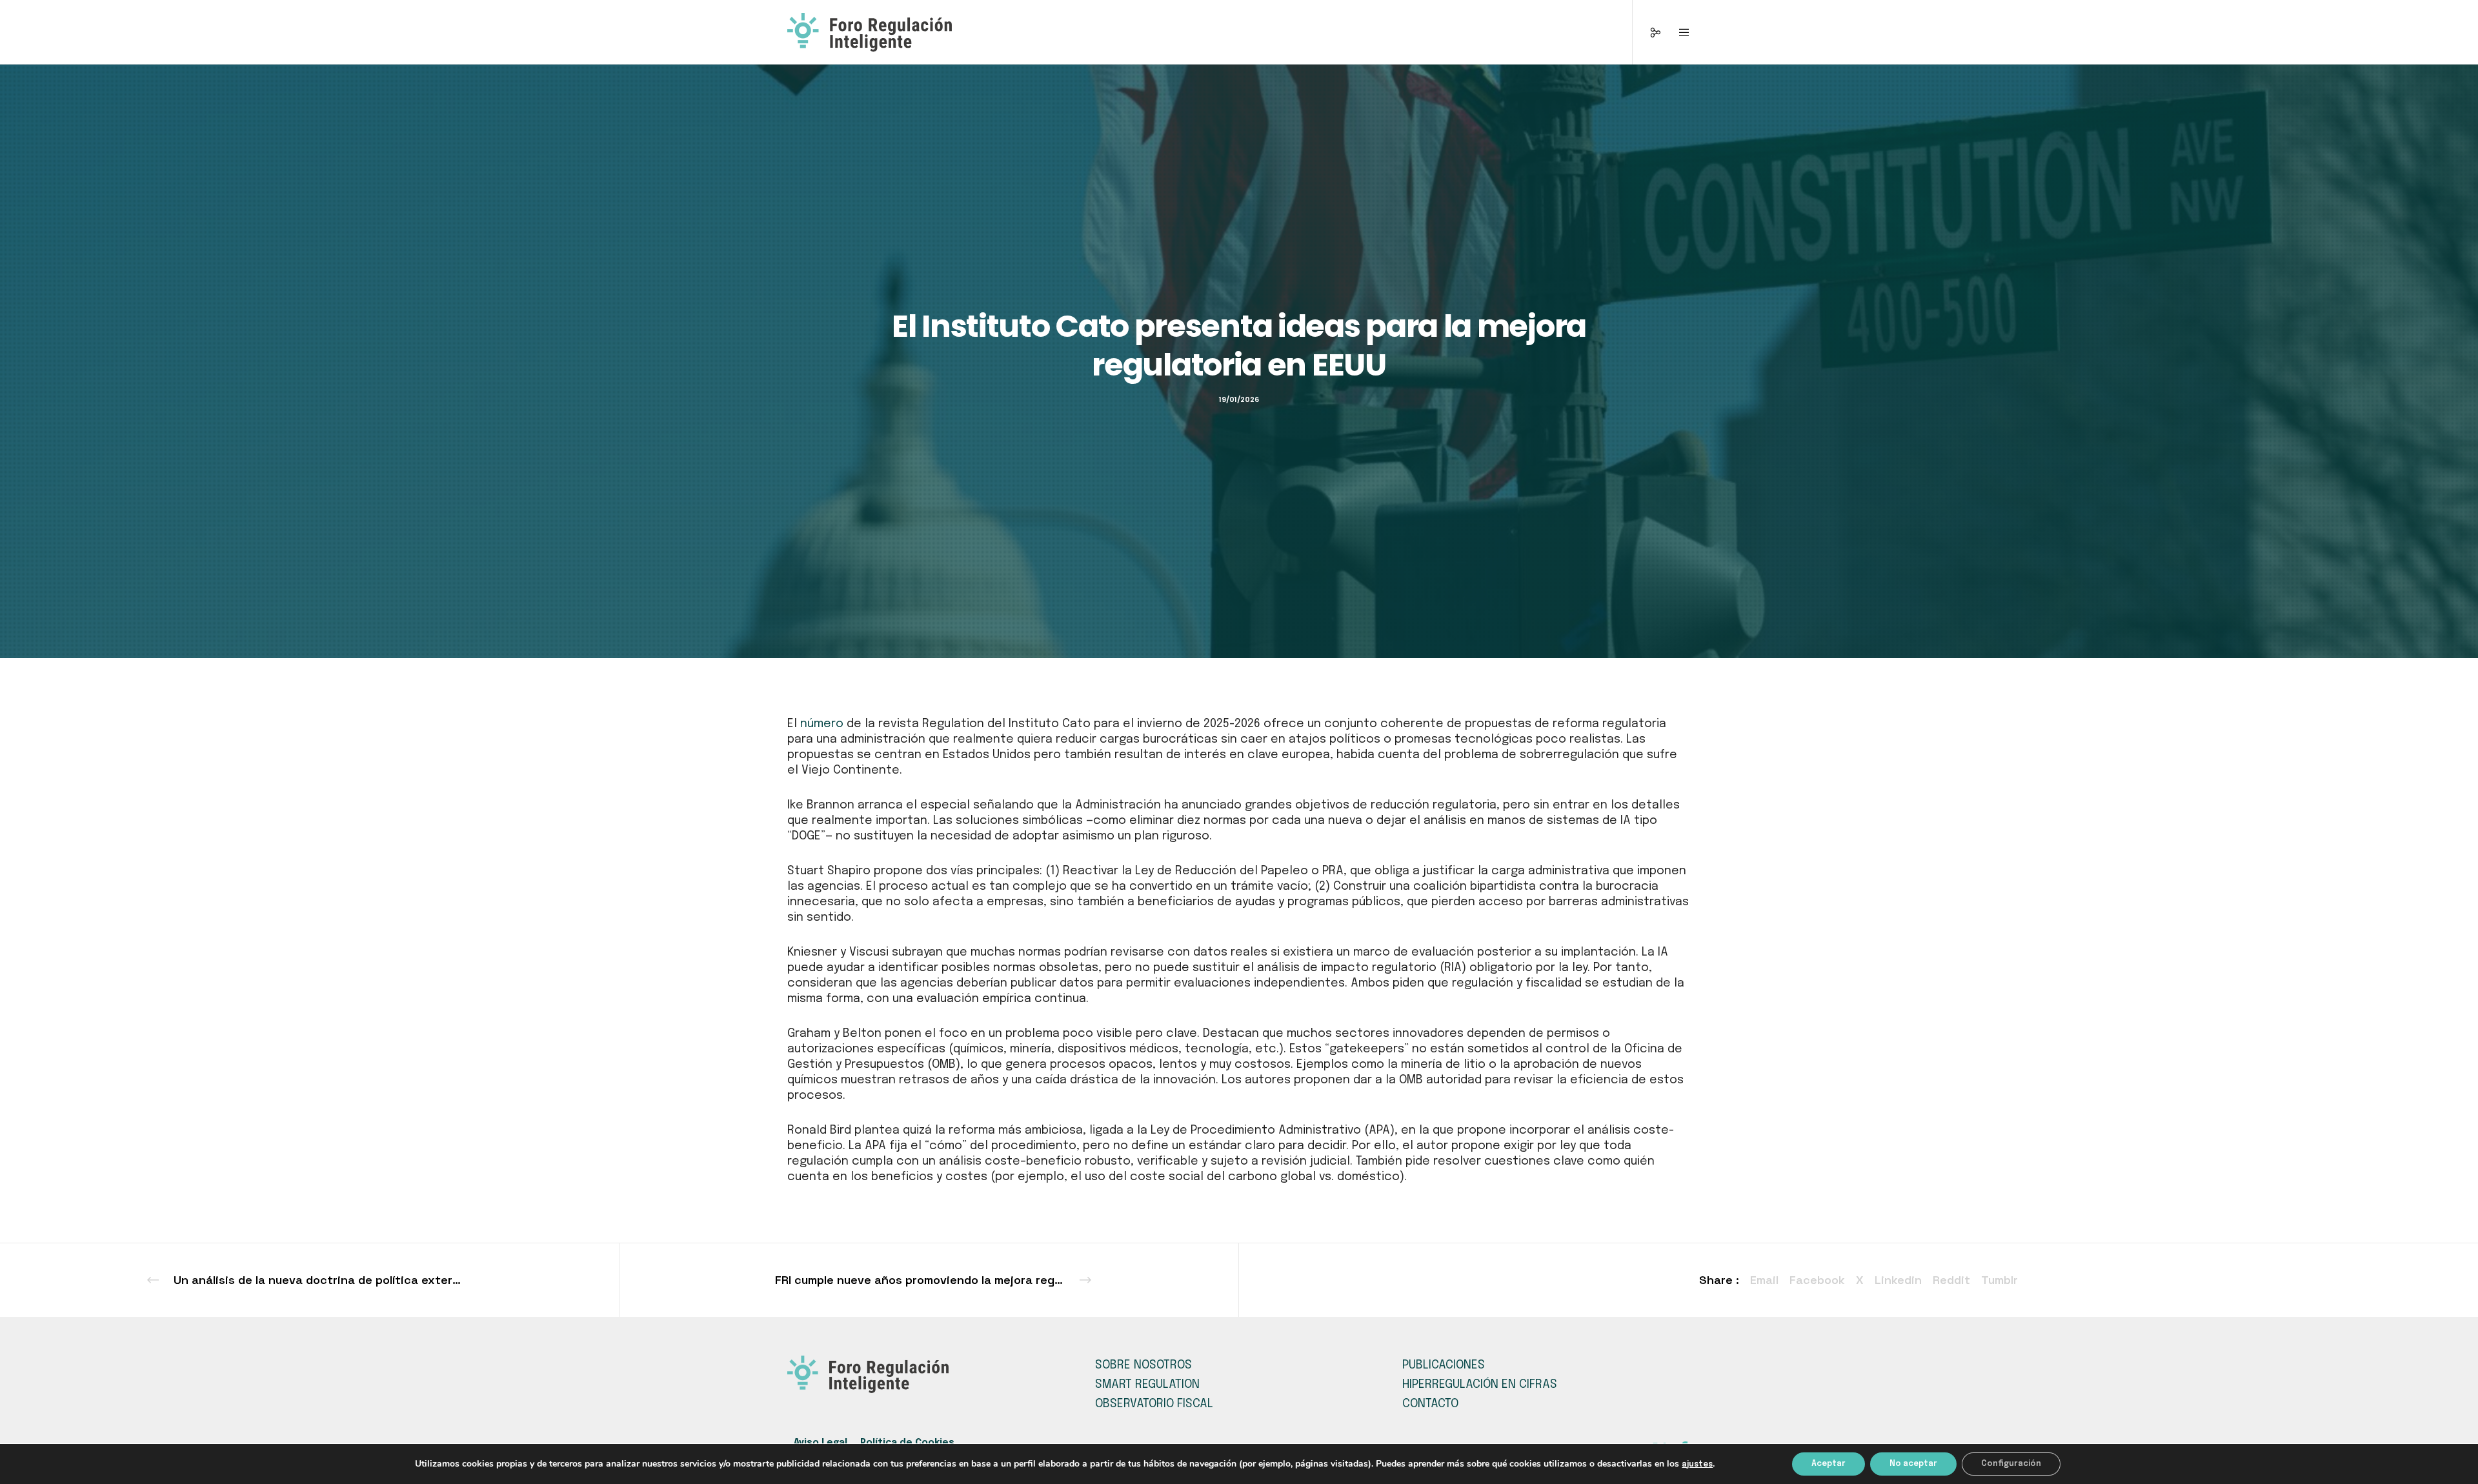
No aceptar (1913, 1464)
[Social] (1647, 32)
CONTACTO (1430, 1404)
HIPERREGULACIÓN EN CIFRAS (1480, 1385)
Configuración (2011, 1464)
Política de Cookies (907, 1443)
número (822, 724)
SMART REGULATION (1147, 1385)
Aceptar (1828, 1464)
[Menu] (1676, 32)
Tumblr (2000, 1280)
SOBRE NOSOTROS (1143, 1365)
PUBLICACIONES (1444, 1365)
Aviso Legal (821, 1443)
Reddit (1951, 1280)
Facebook (1817, 1280)
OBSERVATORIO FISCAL (1154, 1404)
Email (1764, 1280)
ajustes (1697, 1465)
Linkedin (1898, 1280)
